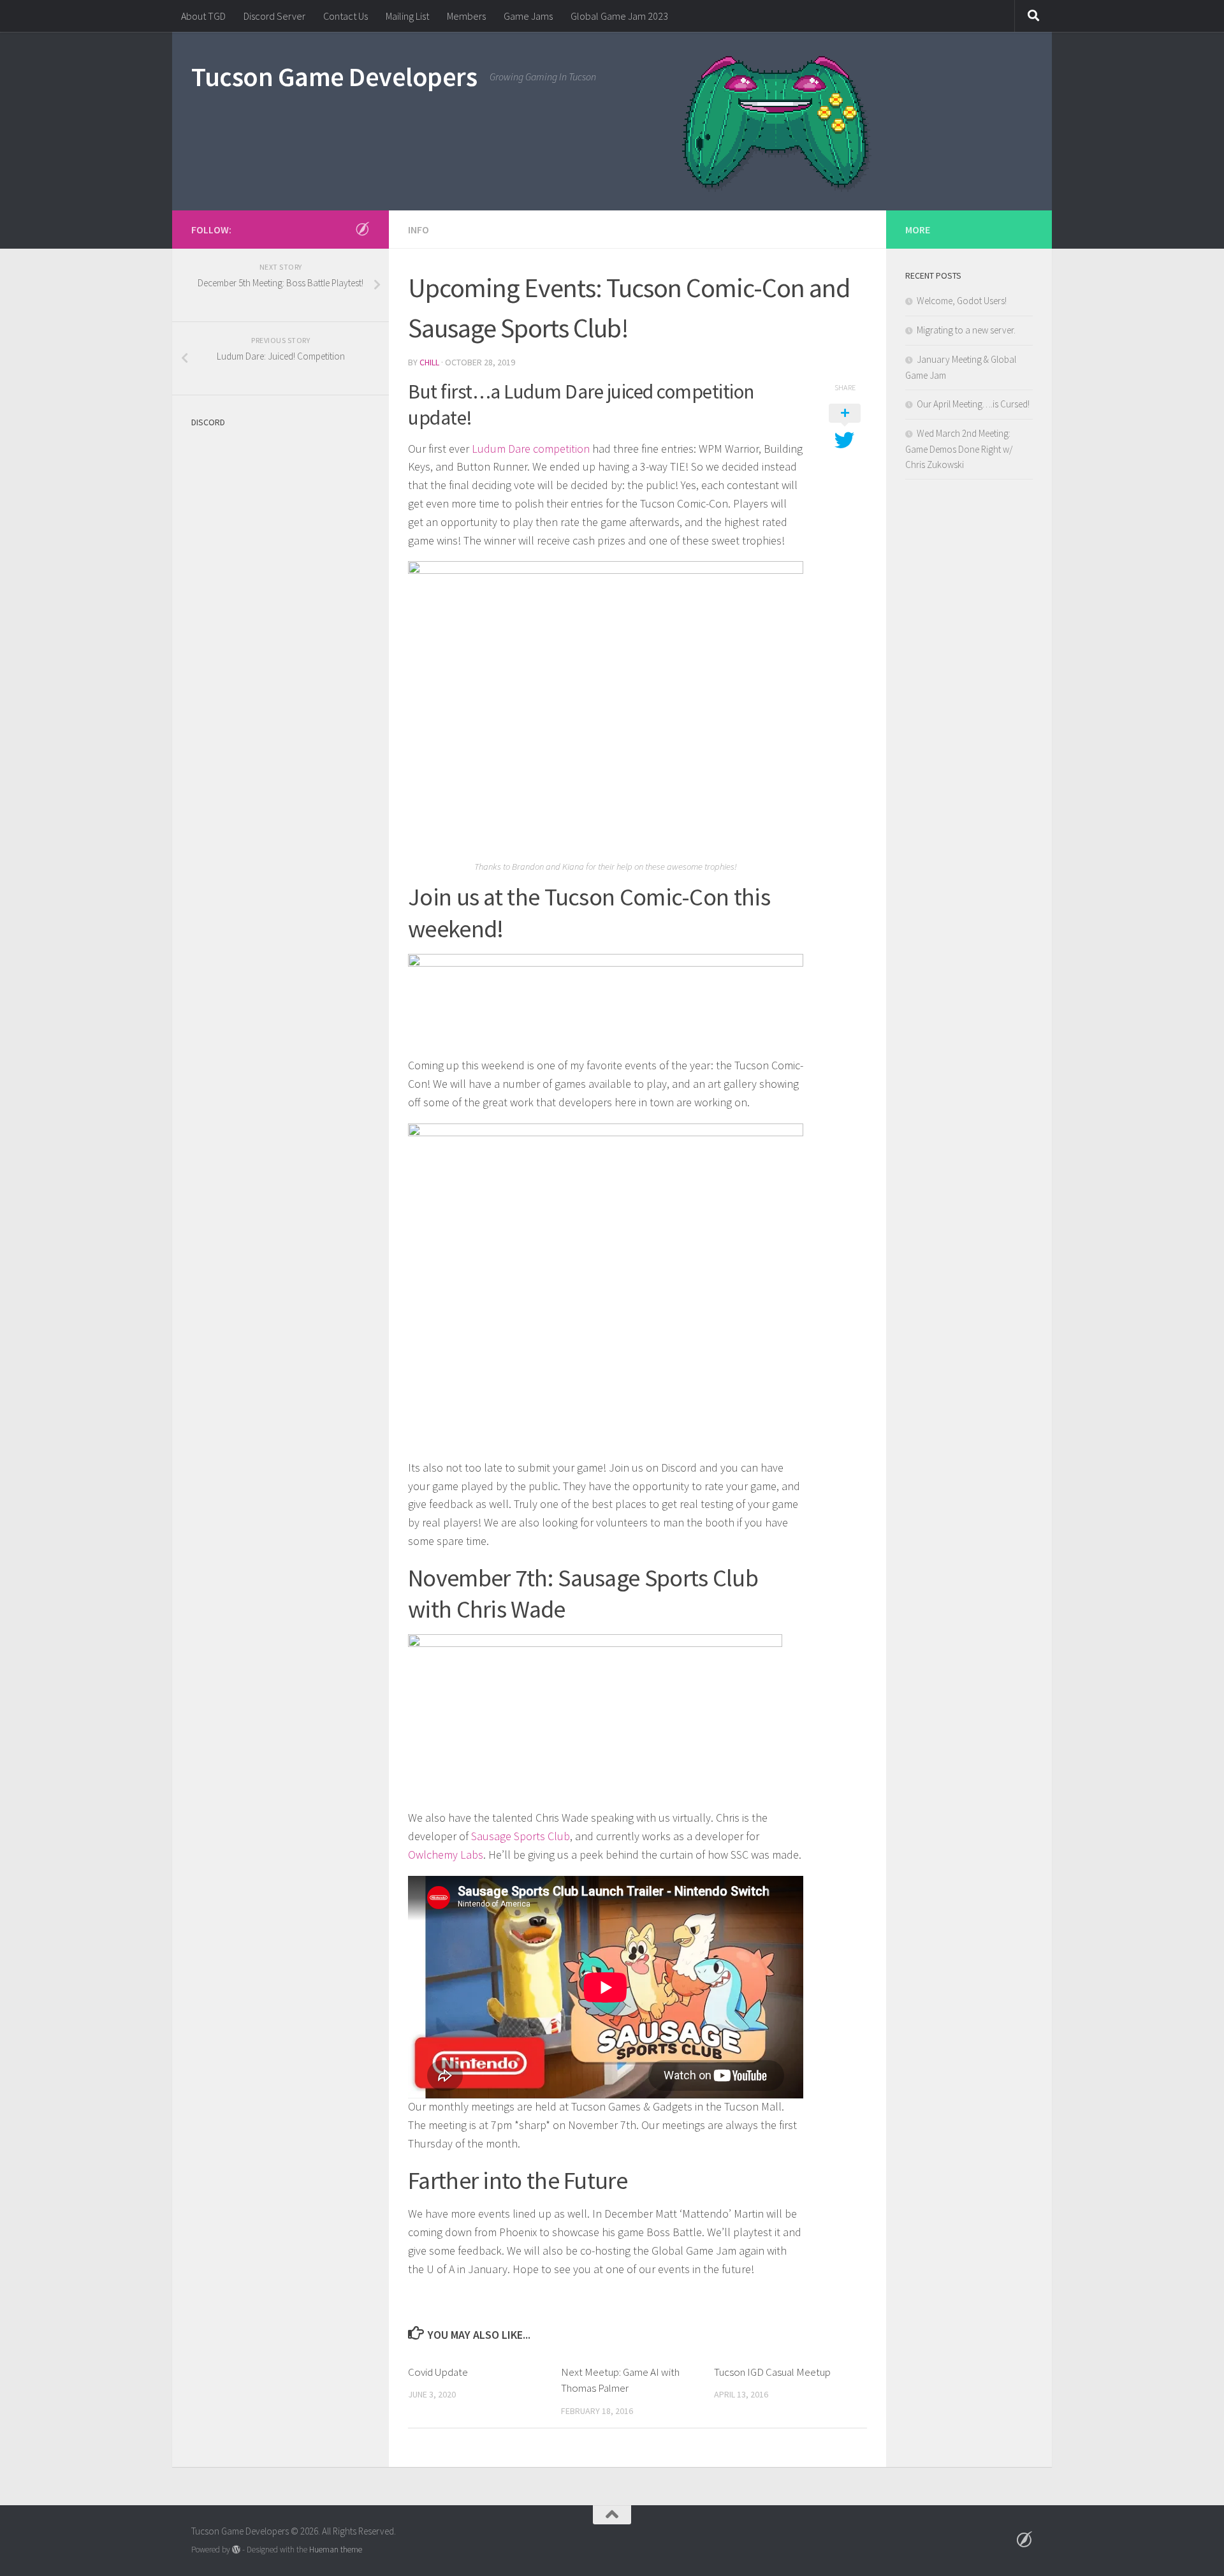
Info (419, 230)
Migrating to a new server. (966, 330)
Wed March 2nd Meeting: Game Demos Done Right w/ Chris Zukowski (959, 449)
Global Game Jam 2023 (619, 16)
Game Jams (528, 16)
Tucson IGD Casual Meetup (772, 2372)
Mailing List (407, 16)
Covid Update (438, 2372)
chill (429, 362)
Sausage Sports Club (521, 1836)
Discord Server (274, 16)
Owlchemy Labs (446, 1855)
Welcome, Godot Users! (962, 301)
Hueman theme (336, 2550)
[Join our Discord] (362, 229)
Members (466, 16)
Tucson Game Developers (334, 77)
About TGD (203, 16)
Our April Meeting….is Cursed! (973, 404)
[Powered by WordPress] (236, 2550)
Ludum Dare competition (529, 449)
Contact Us (346, 16)
